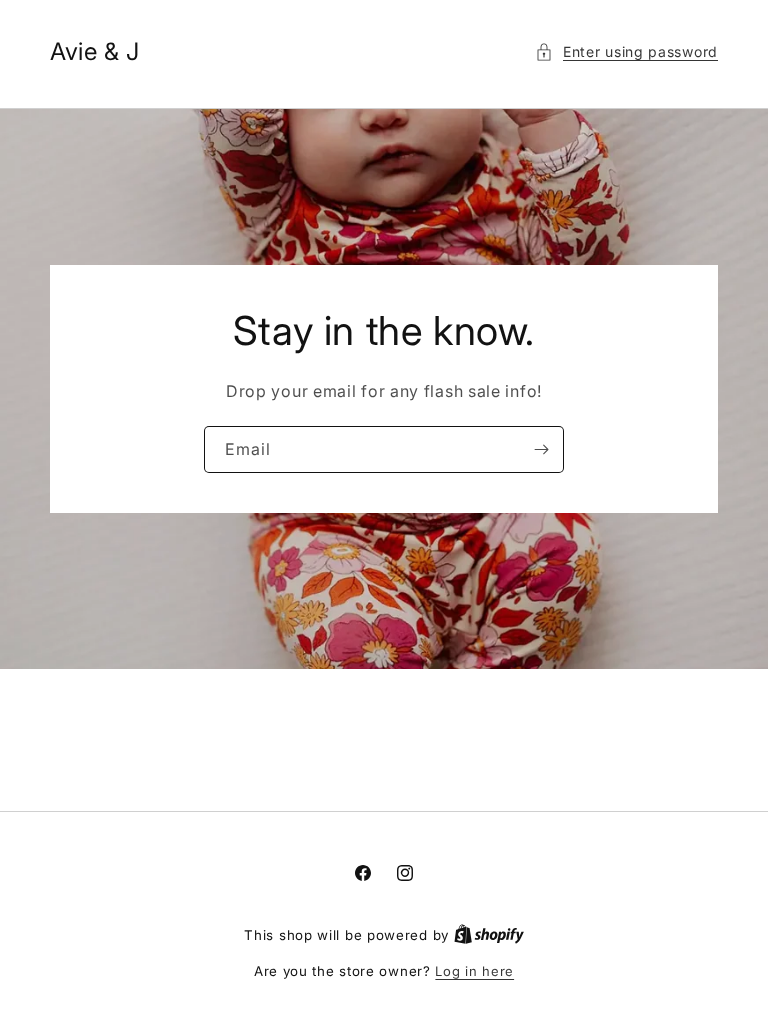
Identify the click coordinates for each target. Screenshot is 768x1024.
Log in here (474, 971)
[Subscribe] (541, 449)
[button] (626, 51)
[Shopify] (489, 935)
